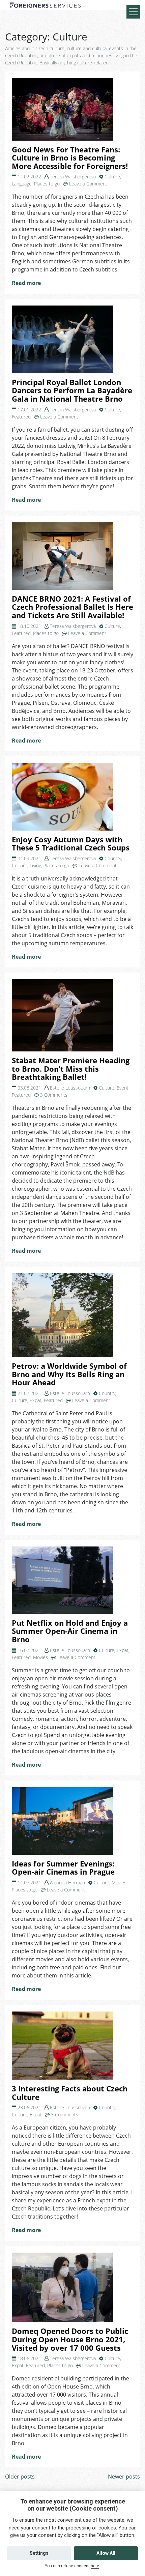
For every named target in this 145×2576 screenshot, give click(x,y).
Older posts (20, 2477)
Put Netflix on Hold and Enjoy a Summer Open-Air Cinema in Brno (70, 1631)
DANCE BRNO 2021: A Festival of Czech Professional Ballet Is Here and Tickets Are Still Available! (72, 607)
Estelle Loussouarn (70, 1088)
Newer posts (124, 2477)
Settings (39, 2553)
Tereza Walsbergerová (73, 177)
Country (113, 858)
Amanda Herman (67, 1883)
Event (123, 1088)
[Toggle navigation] (133, 12)
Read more (26, 283)
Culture (112, 177)
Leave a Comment (88, 184)
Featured (21, 417)
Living (35, 865)
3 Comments (54, 1095)
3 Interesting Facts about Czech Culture (70, 2093)
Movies (40, 1657)
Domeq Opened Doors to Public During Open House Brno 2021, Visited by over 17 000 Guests (70, 2339)
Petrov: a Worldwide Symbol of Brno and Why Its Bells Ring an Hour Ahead (69, 1374)
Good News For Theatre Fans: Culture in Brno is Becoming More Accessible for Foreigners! (70, 158)
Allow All (106, 2553)
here (95, 2566)
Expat (36, 1400)
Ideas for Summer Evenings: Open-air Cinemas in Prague (63, 1868)
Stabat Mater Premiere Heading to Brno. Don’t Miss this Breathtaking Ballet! (71, 1069)
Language (22, 184)
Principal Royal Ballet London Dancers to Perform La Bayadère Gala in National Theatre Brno (72, 390)
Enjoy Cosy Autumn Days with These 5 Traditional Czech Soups (71, 844)
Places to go (47, 184)
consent (41, 2528)
